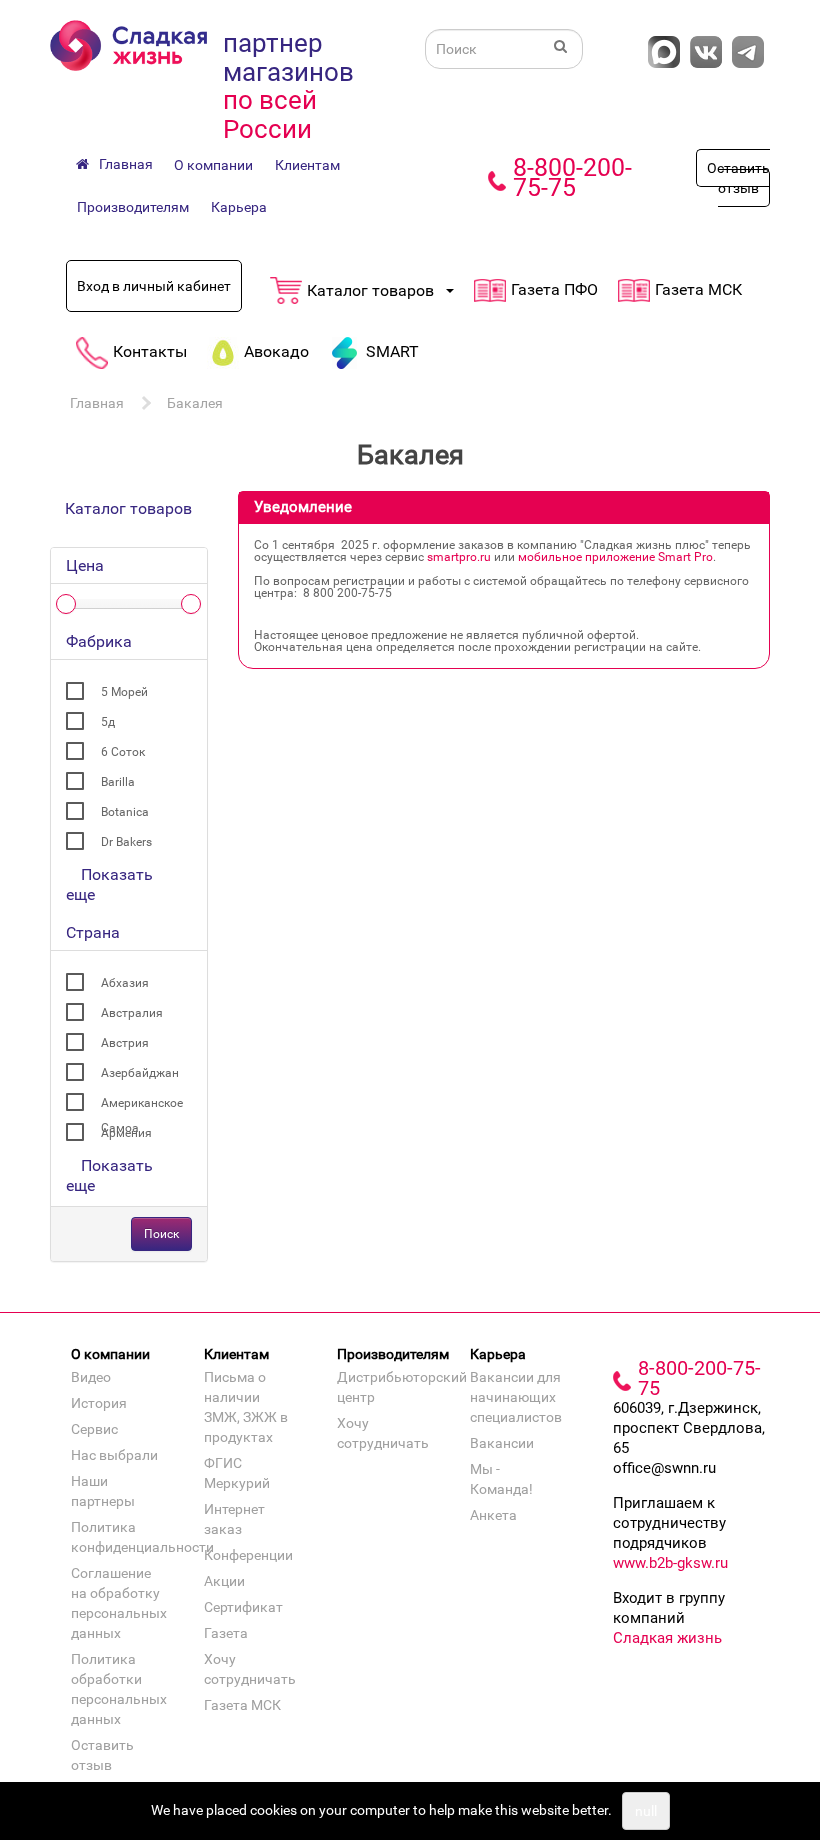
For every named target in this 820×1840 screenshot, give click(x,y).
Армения (126, 1133)
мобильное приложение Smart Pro (615, 557)
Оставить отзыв (738, 178)
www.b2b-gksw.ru (670, 1563)
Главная (97, 403)
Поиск (161, 1234)
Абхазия (125, 983)
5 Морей (124, 692)
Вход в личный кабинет (154, 286)
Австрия (125, 1043)
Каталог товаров (128, 508)
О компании (213, 165)
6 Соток (123, 752)
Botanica (125, 812)
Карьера (239, 207)
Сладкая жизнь (667, 1638)
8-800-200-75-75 (572, 177)
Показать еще (109, 884)
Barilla (118, 782)
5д (108, 722)
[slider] (66, 604)
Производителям (133, 207)
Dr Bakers (126, 842)
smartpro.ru (459, 557)
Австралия (132, 1013)
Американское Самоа (142, 1106)
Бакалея (195, 403)
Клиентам (307, 165)
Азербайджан (140, 1073)
